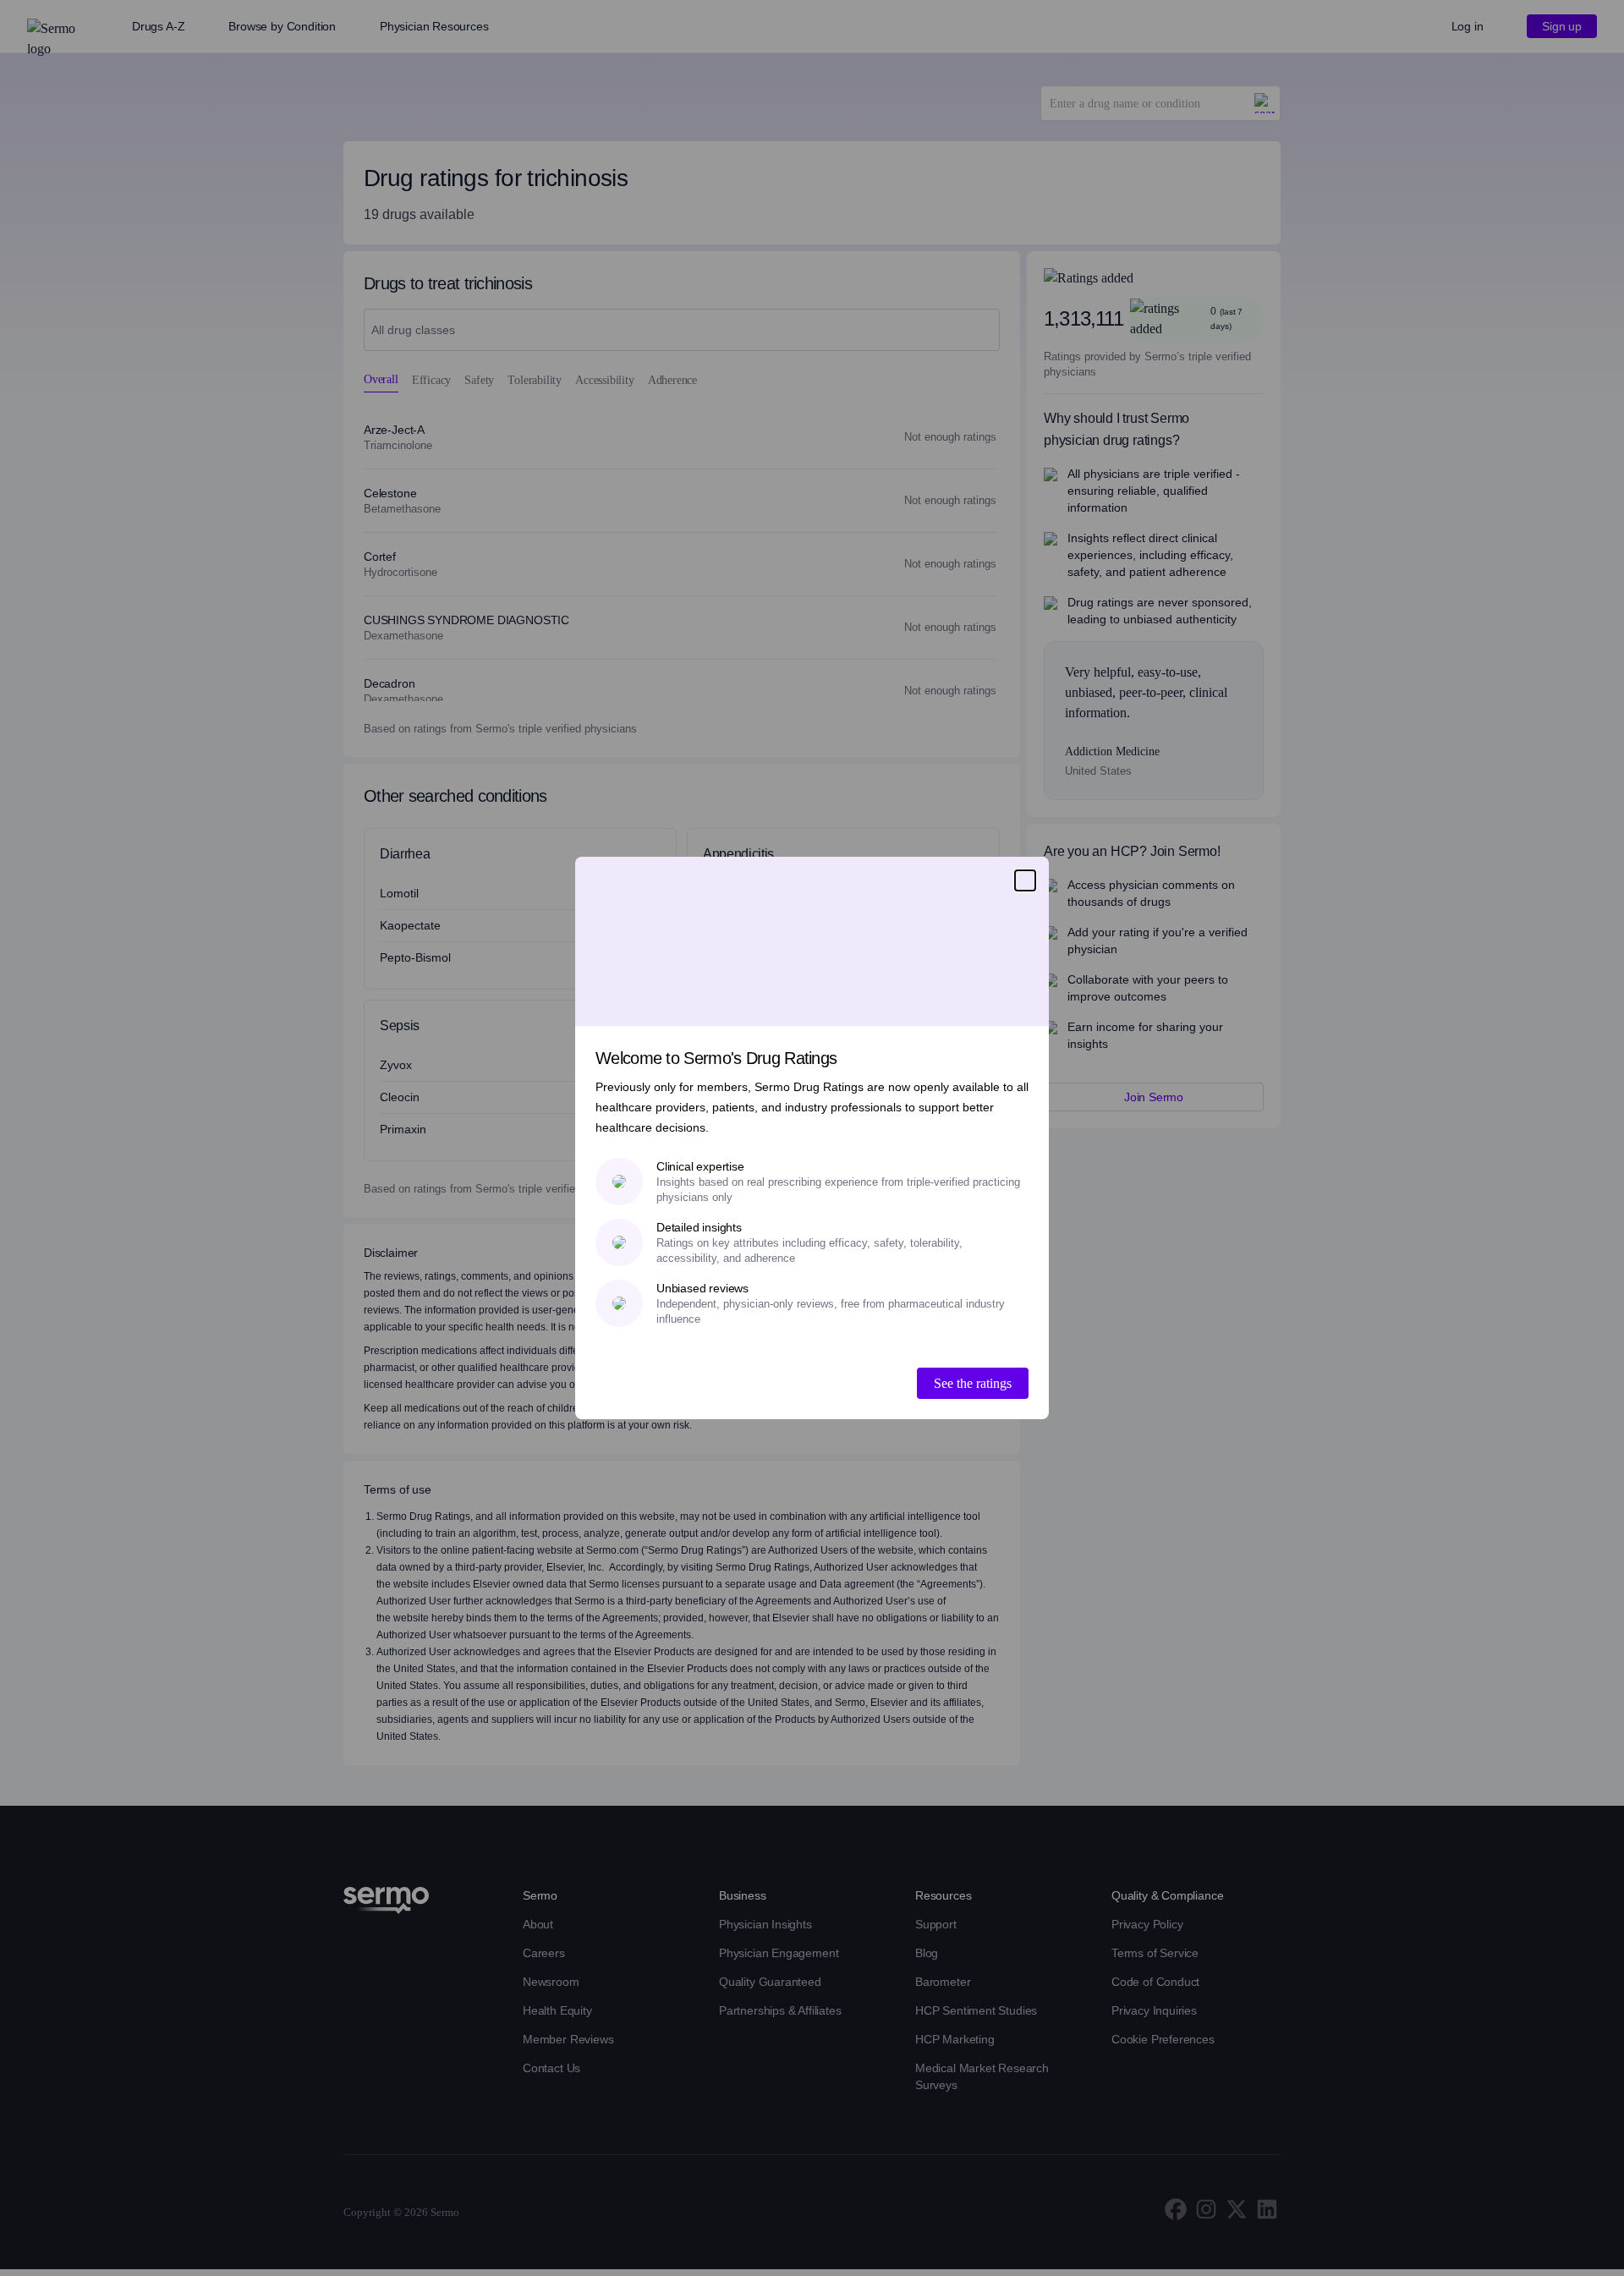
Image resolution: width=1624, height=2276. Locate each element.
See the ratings (973, 1383)
